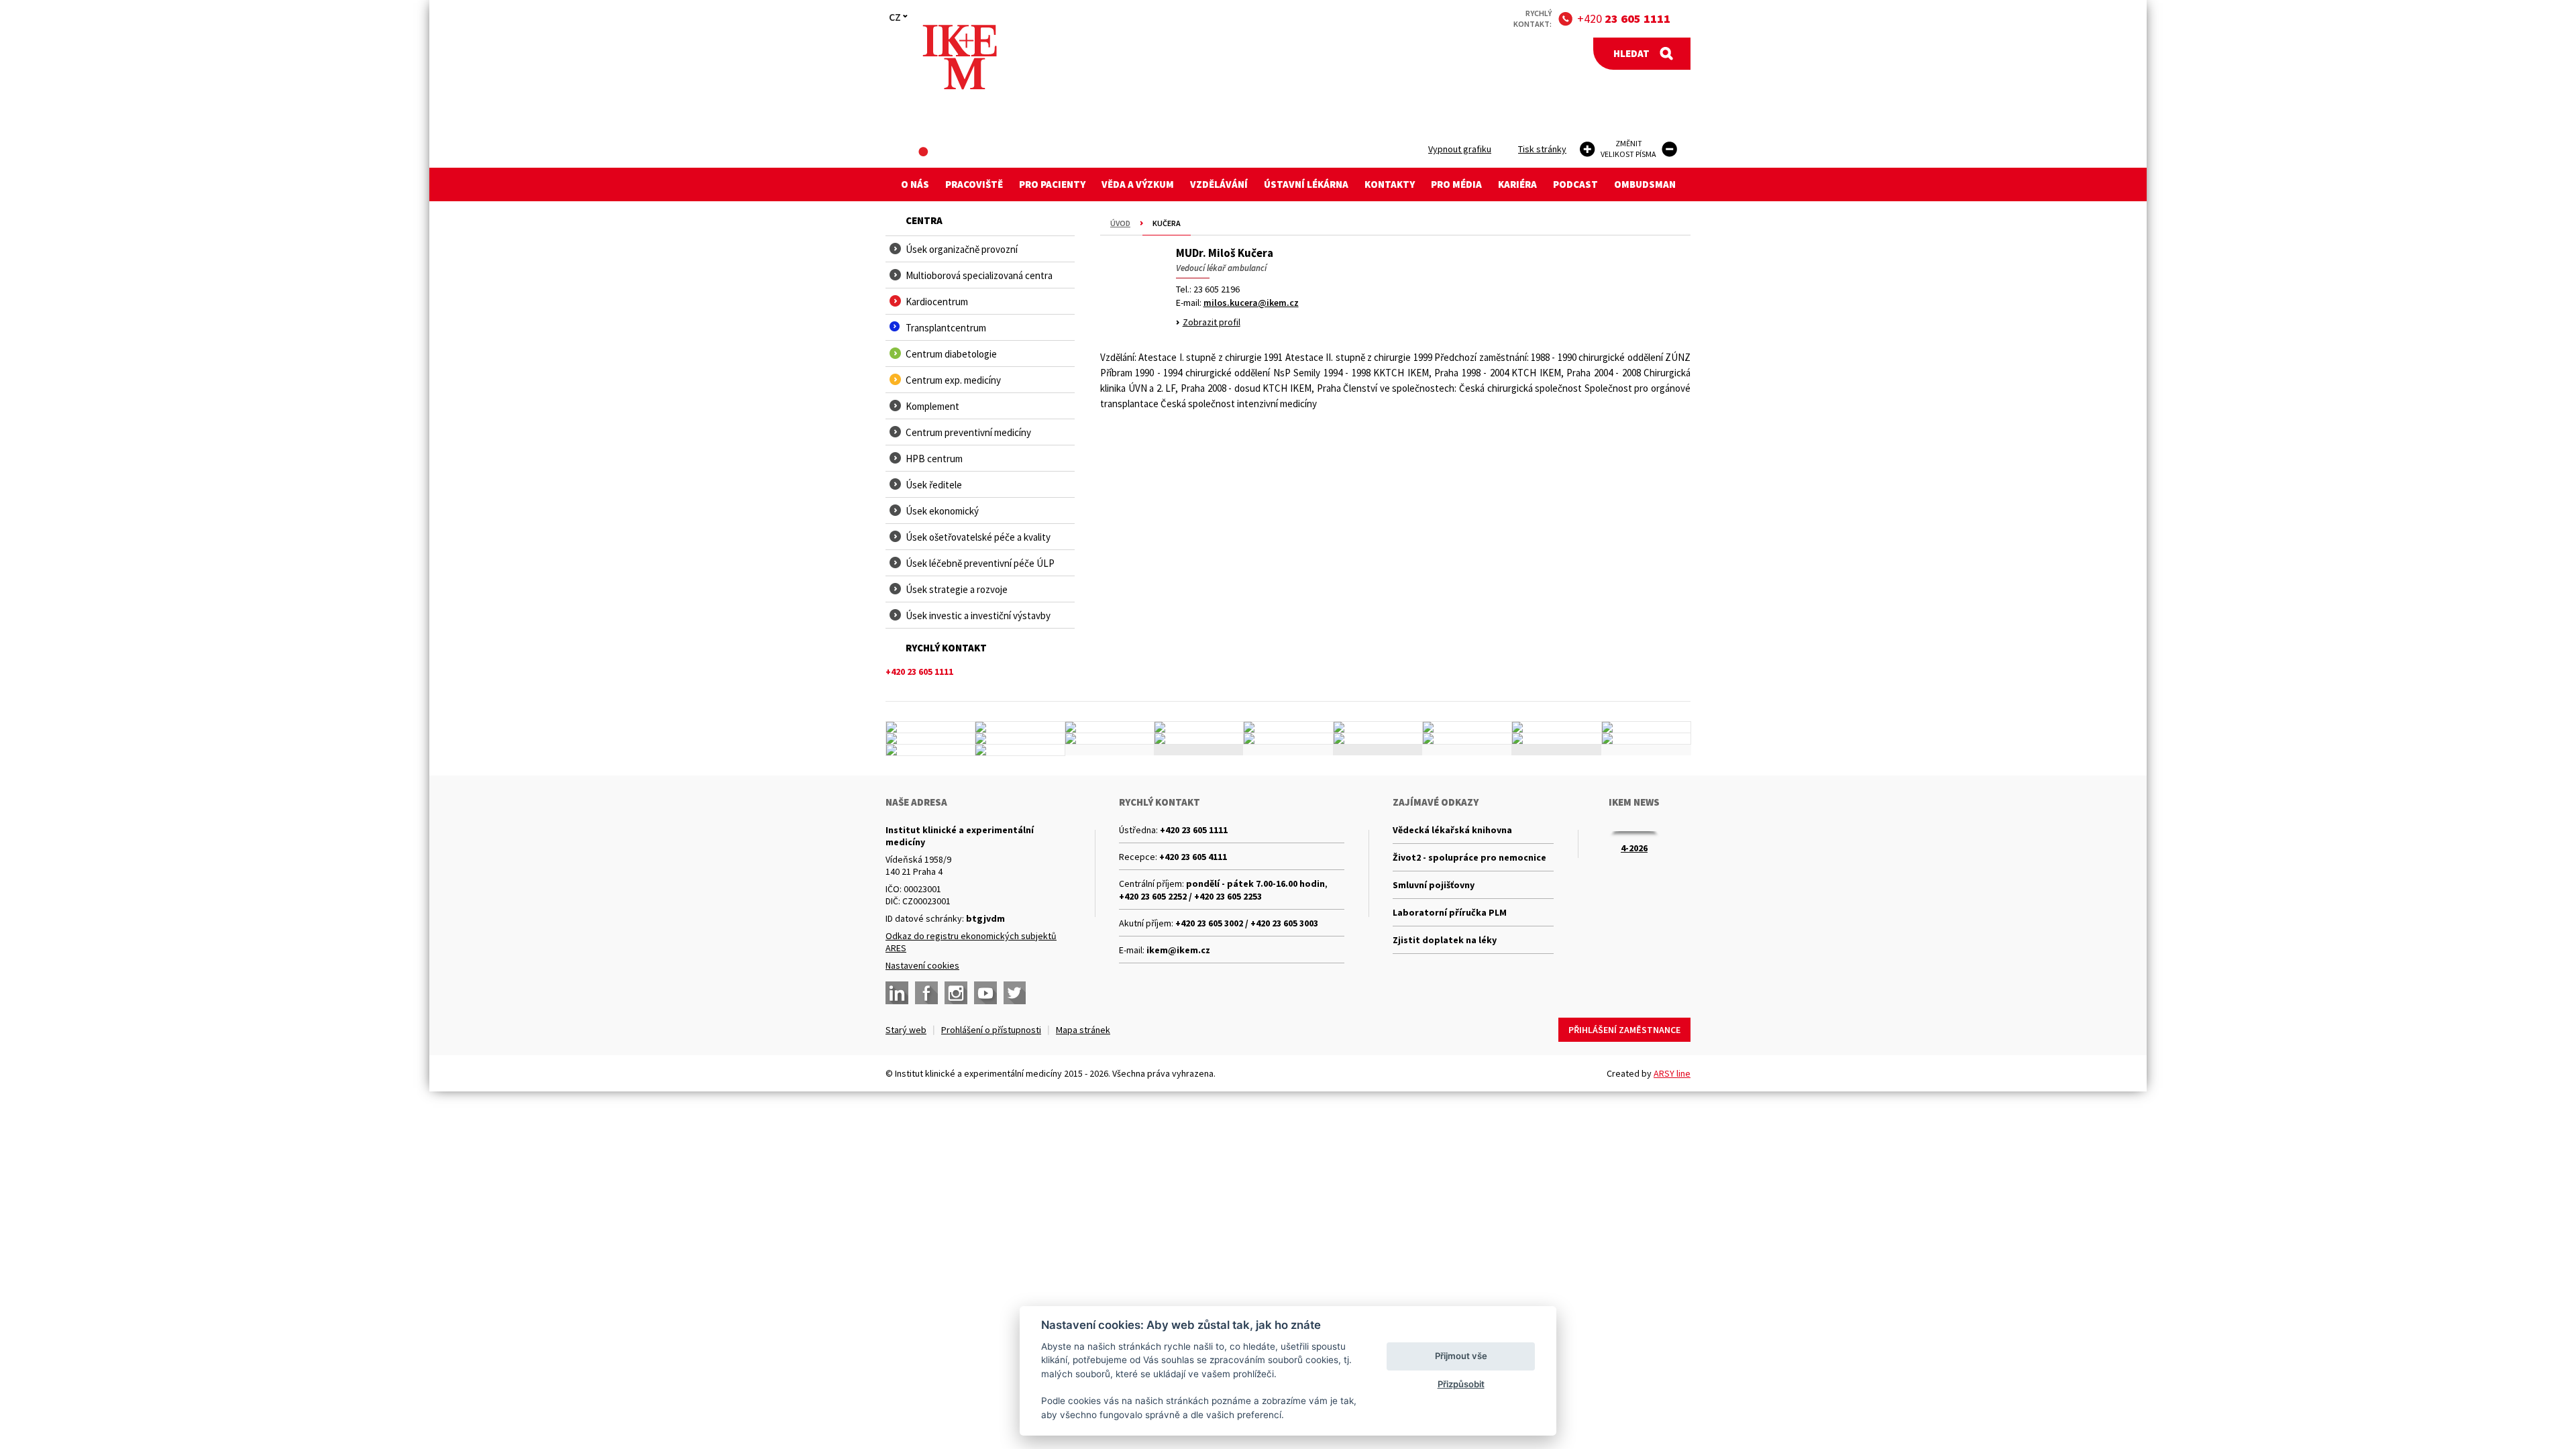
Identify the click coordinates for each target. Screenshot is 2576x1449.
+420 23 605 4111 (1193, 857)
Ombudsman (1645, 184)
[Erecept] (930, 750)
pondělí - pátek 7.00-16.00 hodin (1255, 883)
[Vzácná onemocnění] (1467, 739)
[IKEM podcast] (1020, 750)
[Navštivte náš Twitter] (1015, 993)
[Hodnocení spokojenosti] (1646, 739)
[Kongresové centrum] (1199, 739)
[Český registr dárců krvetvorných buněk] (1199, 727)
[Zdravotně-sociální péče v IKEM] (1110, 739)
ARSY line (1672, 1073)
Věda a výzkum (1138, 184)
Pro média (1456, 184)
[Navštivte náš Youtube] (985, 993)
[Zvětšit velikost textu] (1588, 149)
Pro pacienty (1052, 184)
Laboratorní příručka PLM (1450, 912)
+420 (1624, 18)
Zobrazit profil (1212, 322)
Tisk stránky (1542, 149)
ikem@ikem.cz (1178, 950)
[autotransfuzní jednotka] (930, 739)
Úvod (1120, 223)
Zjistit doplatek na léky (1445, 940)
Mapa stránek (1083, 1030)
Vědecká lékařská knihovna (1452, 830)
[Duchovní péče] (1288, 739)
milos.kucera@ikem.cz (1251, 303)
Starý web (906, 1030)
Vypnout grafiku (1460, 149)
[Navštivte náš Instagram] (956, 993)
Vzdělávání (1219, 184)
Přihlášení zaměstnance (1624, 1030)
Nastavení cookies (922, 965)
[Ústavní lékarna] (930, 727)
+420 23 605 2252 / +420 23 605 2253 (1190, 896)
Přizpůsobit (1461, 1384)
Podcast (1575, 184)
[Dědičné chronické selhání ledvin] (1467, 727)
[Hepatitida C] (1378, 739)
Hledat (1631, 53)
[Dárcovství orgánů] (1020, 727)
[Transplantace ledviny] (1110, 727)
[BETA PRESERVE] (1556, 739)
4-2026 (1634, 848)
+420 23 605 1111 (1194, 830)
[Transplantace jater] (1288, 727)
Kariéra (1517, 184)
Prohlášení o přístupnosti (991, 1030)
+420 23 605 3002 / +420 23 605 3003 (1247, 923)
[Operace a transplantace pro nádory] (1646, 727)
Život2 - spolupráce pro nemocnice (1469, 857)
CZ (895, 17)
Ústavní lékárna (1306, 184)
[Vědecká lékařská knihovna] (1020, 739)
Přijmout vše (1461, 1356)
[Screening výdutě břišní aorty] (1556, 727)
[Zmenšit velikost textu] (1669, 149)
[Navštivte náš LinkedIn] (897, 993)
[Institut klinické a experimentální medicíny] (960, 57)
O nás (915, 184)
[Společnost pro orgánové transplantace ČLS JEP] (1378, 727)
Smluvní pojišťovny (1434, 885)
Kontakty (1390, 184)
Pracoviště (974, 184)
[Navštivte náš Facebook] (926, 993)
